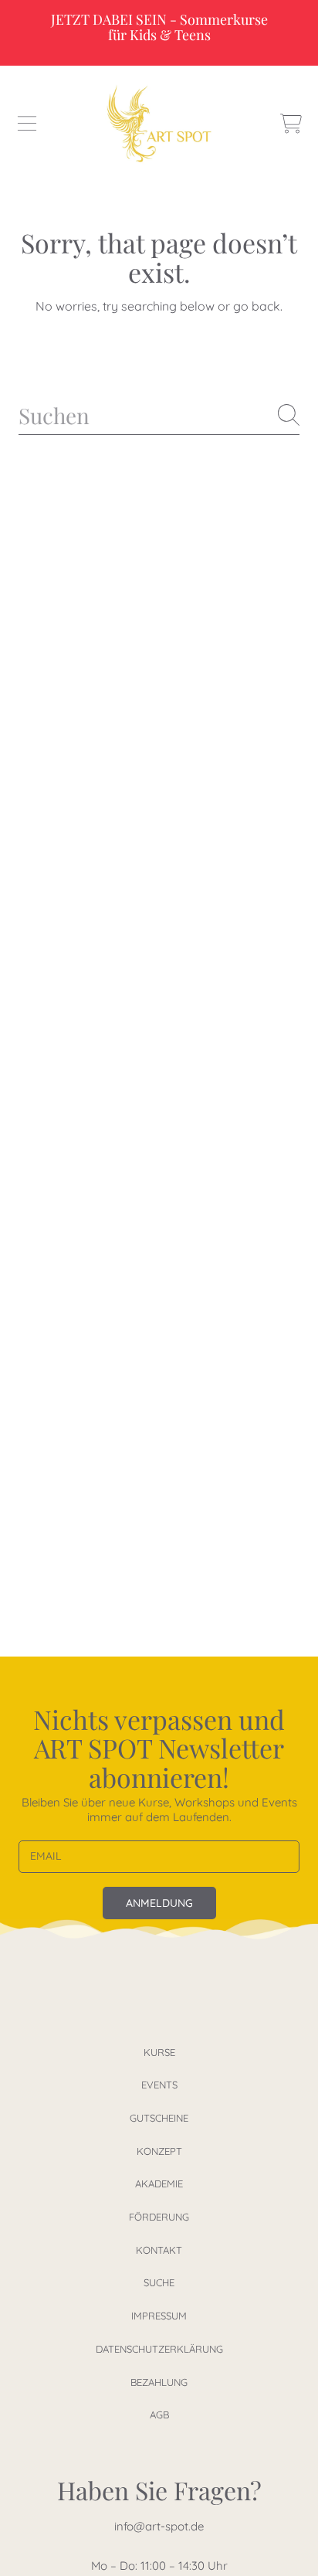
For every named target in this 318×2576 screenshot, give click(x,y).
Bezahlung (159, 2382)
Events (159, 2085)
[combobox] (159, 415)
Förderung (159, 2217)
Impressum (159, 2316)
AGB (159, 2415)
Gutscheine (159, 2118)
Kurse (159, 2052)
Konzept (159, 2151)
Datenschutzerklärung (159, 2349)
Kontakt (159, 2250)
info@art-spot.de (159, 2526)
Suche (159, 2282)
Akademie (159, 2183)
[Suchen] (289, 415)
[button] (27, 124)
